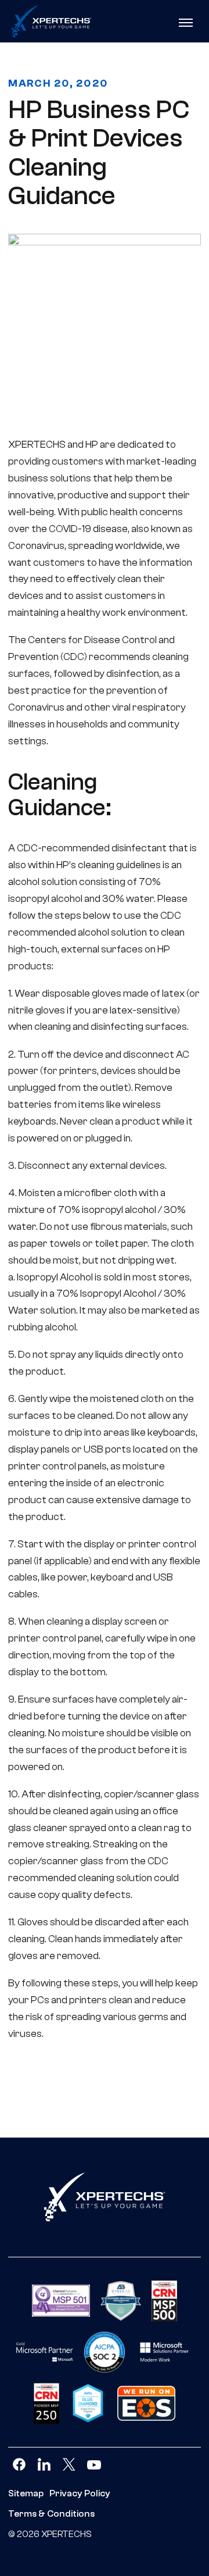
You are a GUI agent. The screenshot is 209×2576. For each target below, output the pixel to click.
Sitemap (26, 2493)
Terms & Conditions (51, 2514)
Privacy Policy (80, 2493)
